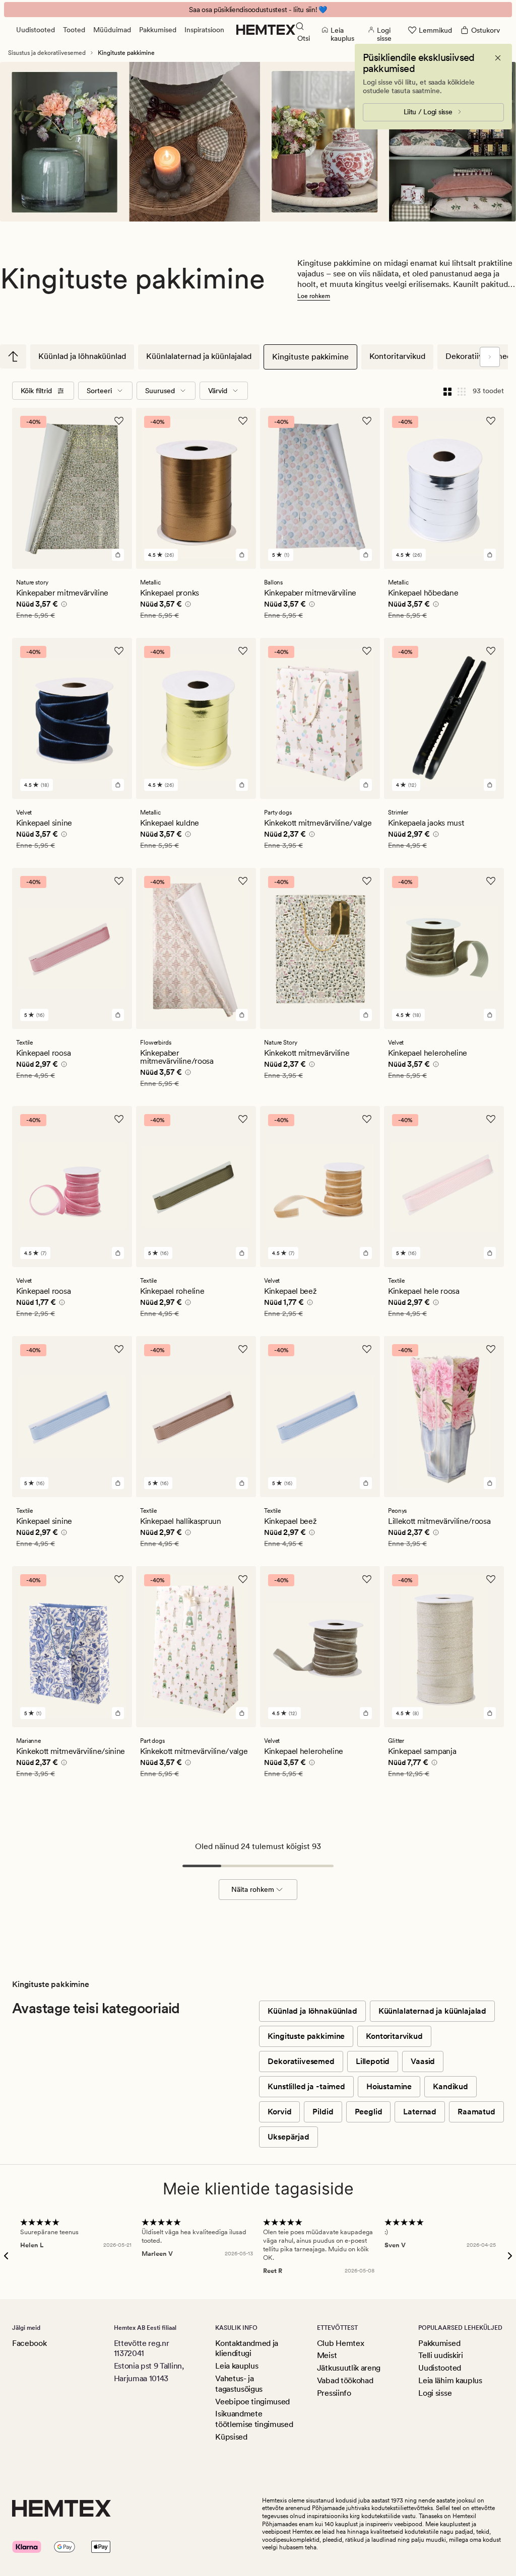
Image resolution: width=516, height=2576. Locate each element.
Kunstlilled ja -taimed (306, 2086)
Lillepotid (373, 2061)
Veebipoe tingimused (252, 2402)
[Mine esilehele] (266, 30)
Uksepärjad (288, 2137)
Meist (327, 2355)
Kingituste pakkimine (310, 357)
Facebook (29, 2343)
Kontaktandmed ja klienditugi (247, 2348)
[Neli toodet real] (447, 391)
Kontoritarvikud (397, 356)
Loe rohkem (314, 296)
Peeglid (369, 2112)
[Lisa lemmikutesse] (119, 421)
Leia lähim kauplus (450, 2380)
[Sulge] (498, 58)
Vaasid (423, 2061)
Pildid (323, 2112)
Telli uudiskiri (440, 2355)
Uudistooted (36, 30)
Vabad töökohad (345, 2380)
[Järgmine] (490, 357)
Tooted (74, 30)
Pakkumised (158, 30)
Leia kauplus (237, 2366)
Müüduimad (112, 30)
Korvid (279, 2112)
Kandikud (450, 2086)
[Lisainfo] (62, 606)
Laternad (420, 2112)
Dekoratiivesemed (301, 2061)
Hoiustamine (389, 2086)
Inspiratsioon (204, 30)
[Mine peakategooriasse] (13, 356)
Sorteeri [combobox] (99, 391)
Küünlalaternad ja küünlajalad (199, 356)
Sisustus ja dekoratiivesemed (47, 53)
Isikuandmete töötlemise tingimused (254, 2419)
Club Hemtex (340, 2343)
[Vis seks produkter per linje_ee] (462, 391)
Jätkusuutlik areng (349, 2368)
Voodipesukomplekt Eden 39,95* (258, 10)
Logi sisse (435, 2393)
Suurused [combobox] (160, 391)
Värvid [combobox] (218, 391)
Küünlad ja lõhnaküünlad (82, 356)
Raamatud (476, 2112)
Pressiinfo (334, 2393)
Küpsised (231, 2437)
